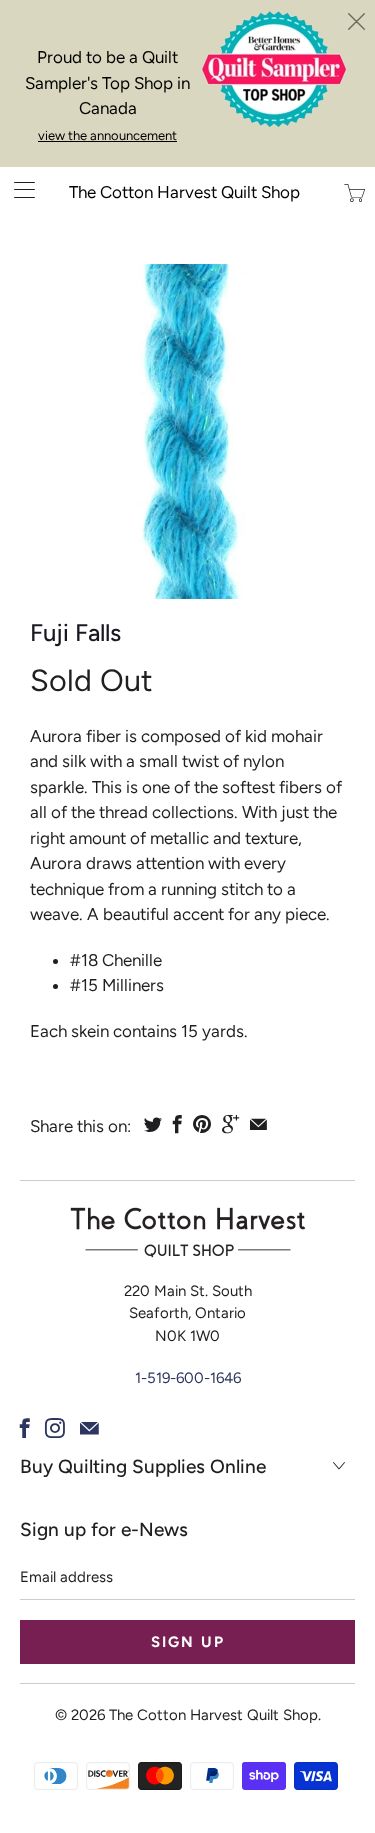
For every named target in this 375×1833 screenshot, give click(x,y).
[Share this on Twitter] (153, 1124)
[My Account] (17, 189)
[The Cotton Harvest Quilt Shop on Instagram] (55, 1428)
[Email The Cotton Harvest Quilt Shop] (89, 1428)
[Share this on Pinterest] (202, 1124)
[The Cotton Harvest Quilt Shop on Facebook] (25, 1428)
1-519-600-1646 (188, 1378)
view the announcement (107, 135)
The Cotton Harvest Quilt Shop (184, 192)
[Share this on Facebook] (177, 1124)
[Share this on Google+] (230, 1124)
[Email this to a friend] (258, 1124)
